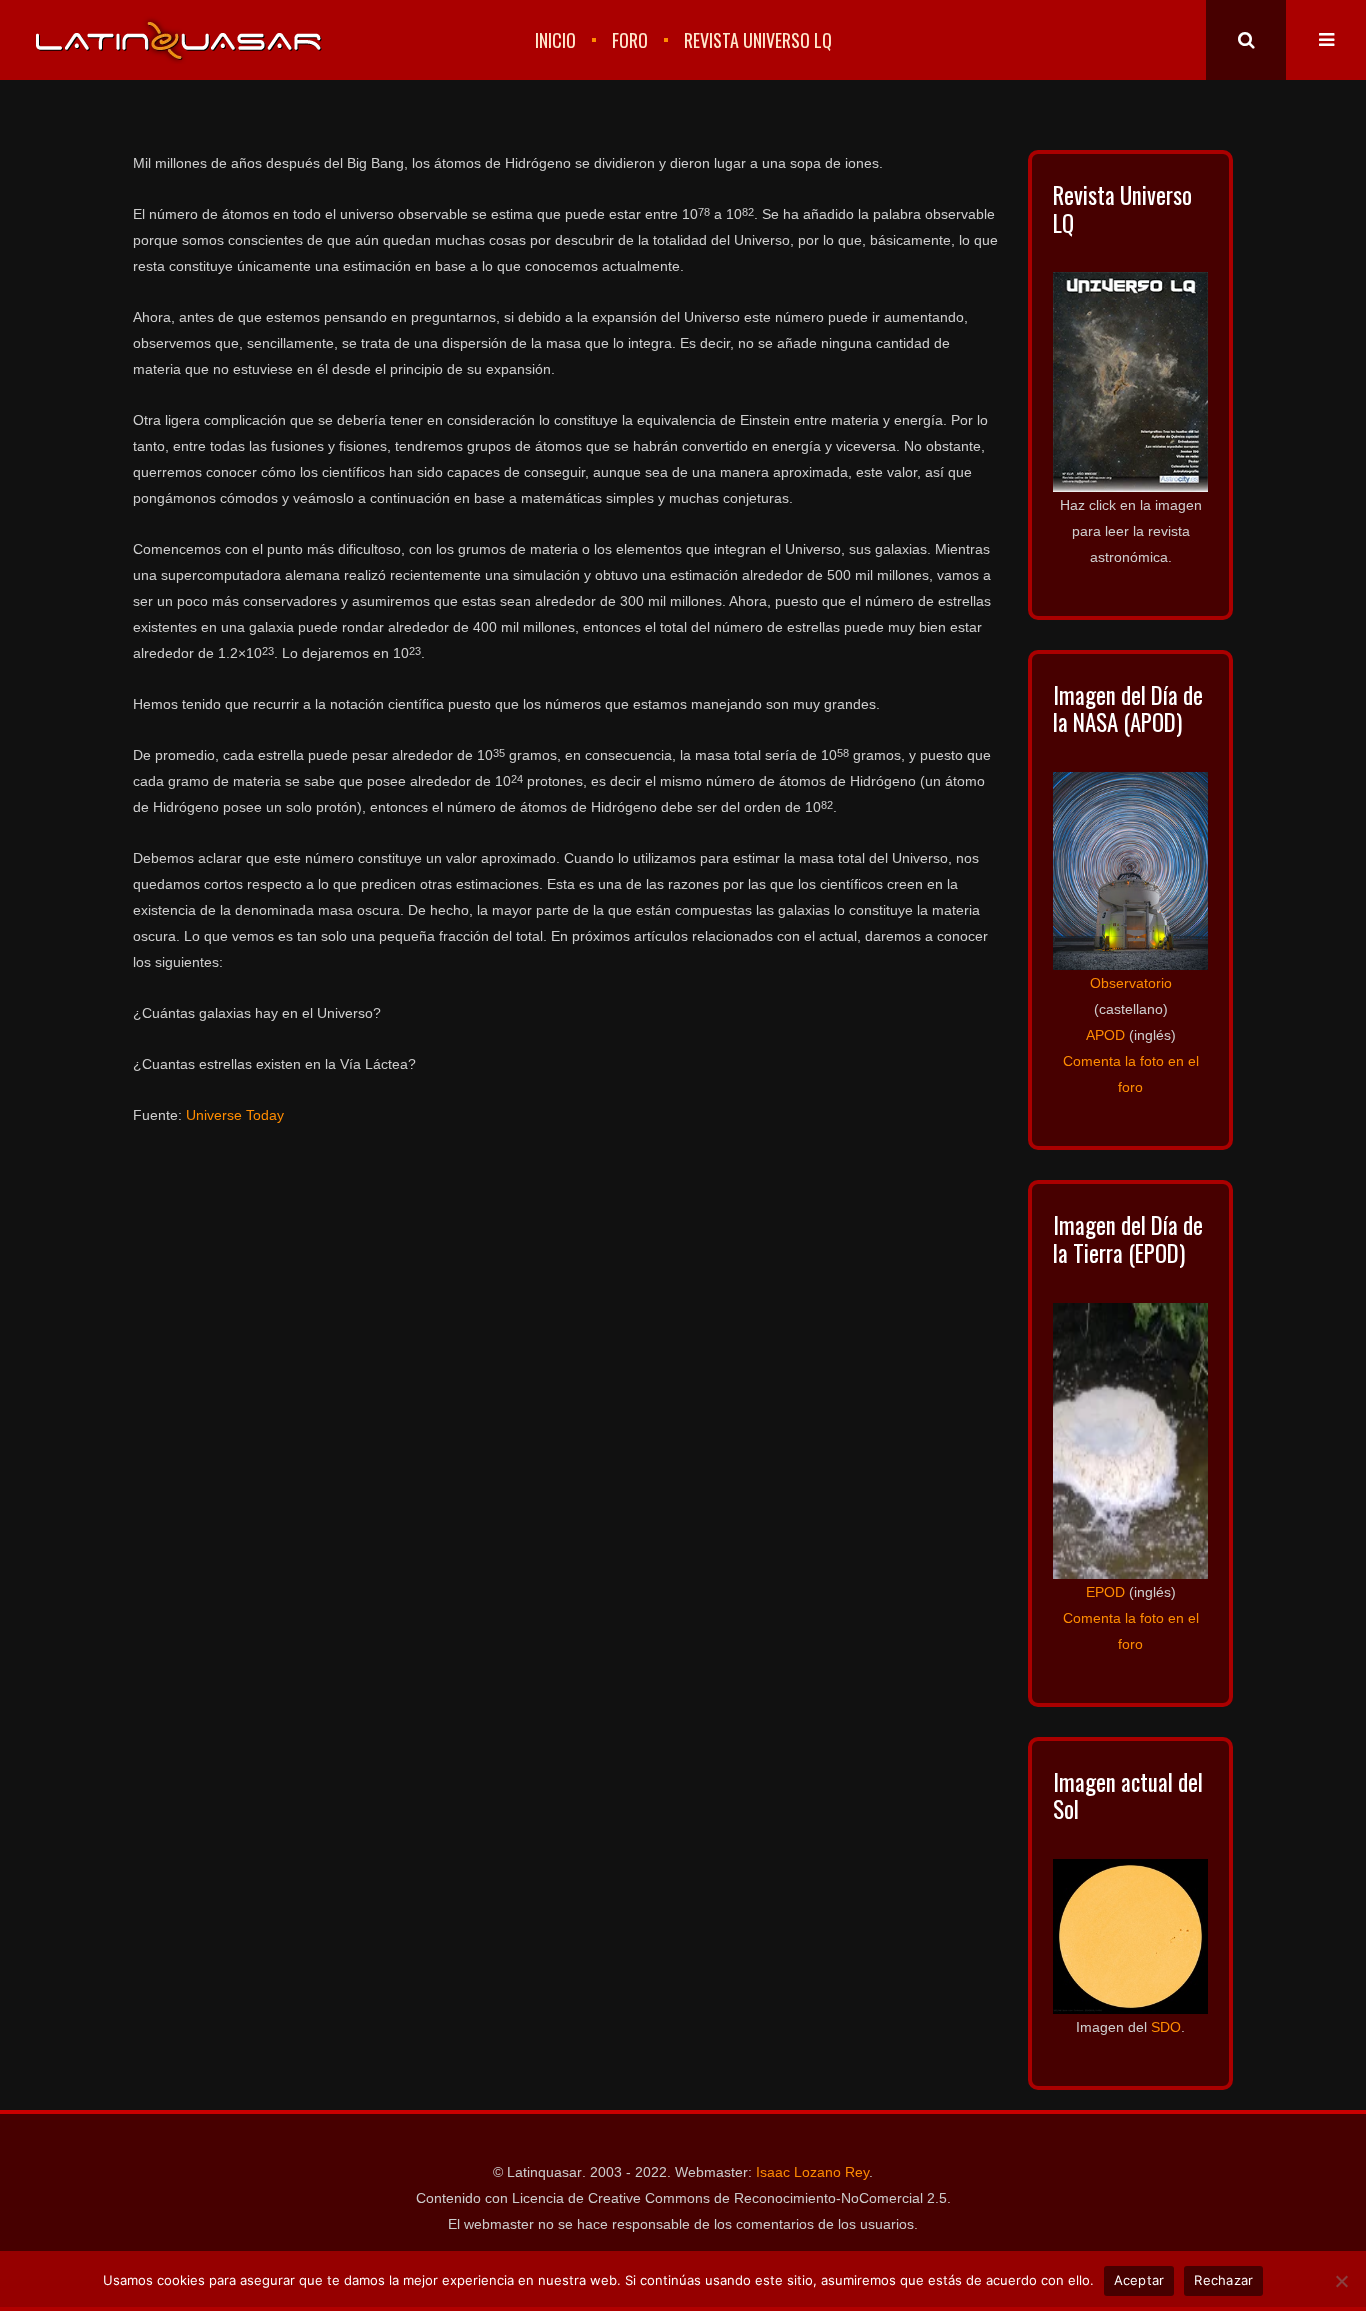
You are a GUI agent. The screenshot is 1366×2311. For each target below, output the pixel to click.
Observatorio (1131, 983)
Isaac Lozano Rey (812, 2172)
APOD (1105, 1035)
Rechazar (1223, 2280)
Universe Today (235, 1115)
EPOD (1105, 1592)
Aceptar (1139, 2280)
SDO (1166, 2027)
